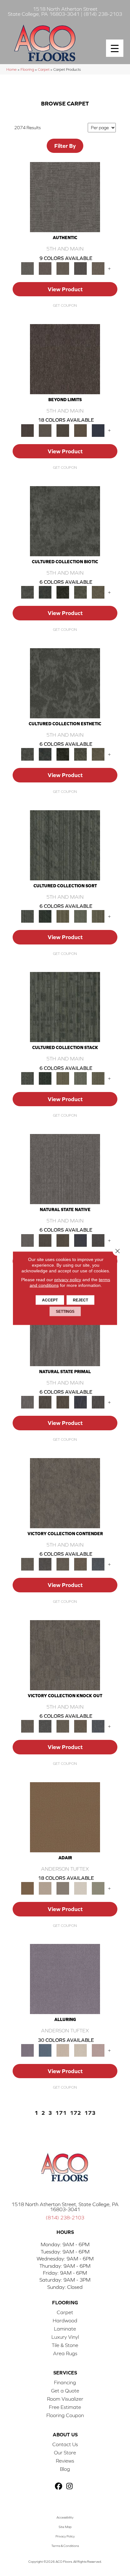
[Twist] (98, 916)
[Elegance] (80, 1888)
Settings (65, 1311)
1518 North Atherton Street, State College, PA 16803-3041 (65, 2207)
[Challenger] (65, 1493)
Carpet (44, 69)
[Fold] (63, 916)
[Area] (65, 359)
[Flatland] (98, 430)
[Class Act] (63, 1888)
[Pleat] (80, 916)
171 (61, 2113)
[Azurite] (45, 2050)
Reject (80, 1300)
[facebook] (59, 2486)
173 (90, 2113)
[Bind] (65, 845)
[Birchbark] (80, 2050)
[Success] (98, 1564)
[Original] (98, 1240)
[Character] (45, 592)
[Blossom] (98, 2050)
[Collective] (63, 592)
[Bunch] (45, 916)
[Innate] (80, 1240)
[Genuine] (63, 268)
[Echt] (45, 268)
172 (75, 2113)
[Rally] (80, 1564)
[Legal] (80, 268)
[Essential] (45, 1240)
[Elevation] (63, 430)
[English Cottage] (98, 1888)
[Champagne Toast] (45, 1888)
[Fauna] (80, 430)
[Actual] (65, 197)
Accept (50, 1300)
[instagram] (70, 2486)
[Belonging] (65, 1169)
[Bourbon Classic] (65, 1817)
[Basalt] (63, 2050)
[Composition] (80, 592)
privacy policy (68, 1279)
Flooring (27, 69)
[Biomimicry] (65, 521)
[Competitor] (63, 1564)
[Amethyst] (65, 1979)
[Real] (98, 268)
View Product (65, 289)
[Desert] (45, 430)
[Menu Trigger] (115, 48)
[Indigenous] (63, 1240)
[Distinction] (98, 592)
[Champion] (45, 1564)
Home (12, 69)
